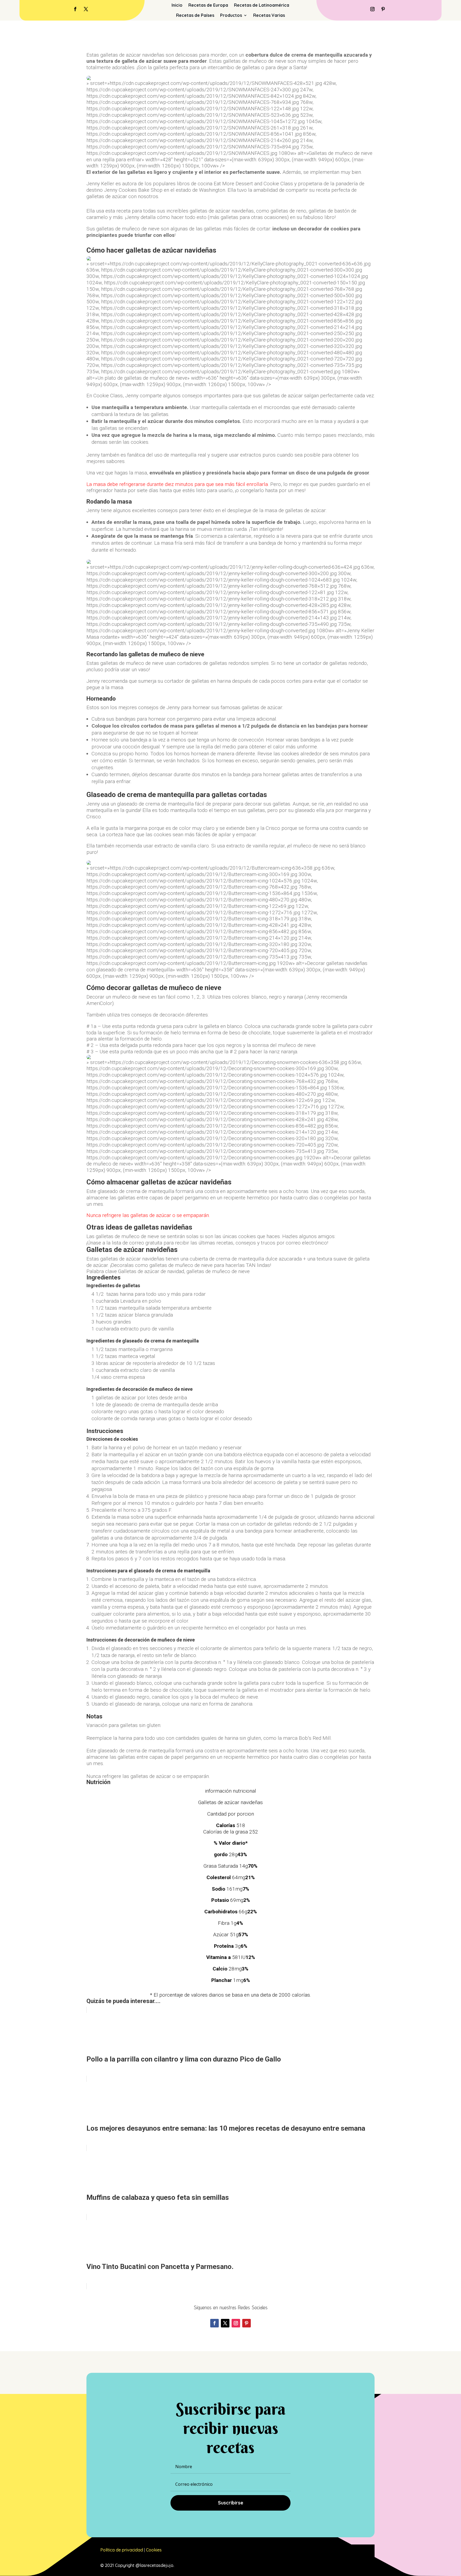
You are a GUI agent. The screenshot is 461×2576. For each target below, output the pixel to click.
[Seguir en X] (86, 9)
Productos (231, 15)
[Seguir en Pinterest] (383, 9)
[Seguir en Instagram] (372, 9)
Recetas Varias (269, 15)
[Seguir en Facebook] (75, 9)
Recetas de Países (195, 15)
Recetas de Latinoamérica (262, 5)
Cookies (154, 2550)
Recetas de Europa (208, 5)
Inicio (177, 5)
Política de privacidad (122, 2550)
